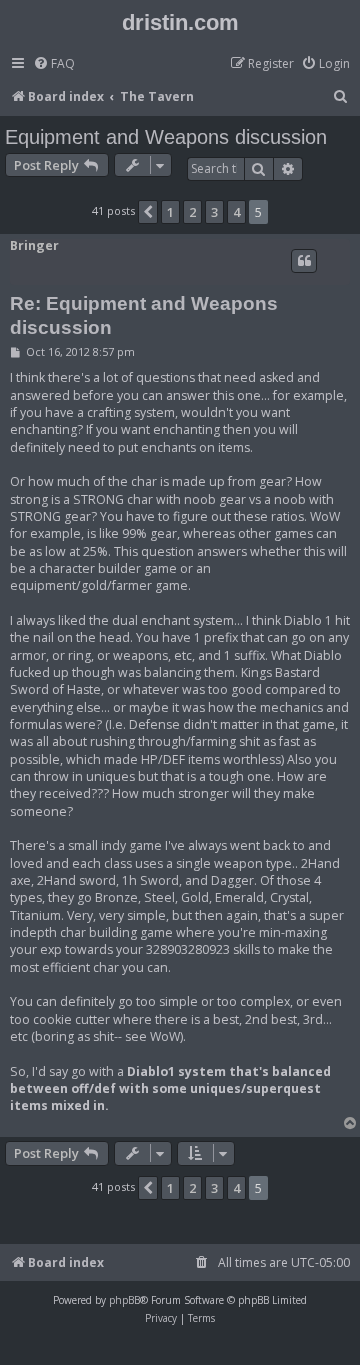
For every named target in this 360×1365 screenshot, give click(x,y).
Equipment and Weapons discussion (166, 137)
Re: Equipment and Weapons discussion (144, 315)
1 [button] (170, 212)
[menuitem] (54, 64)
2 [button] (192, 212)
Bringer (34, 245)
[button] (148, 212)
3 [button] (214, 212)
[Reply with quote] (304, 261)
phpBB (124, 1300)
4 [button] (236, 212)
